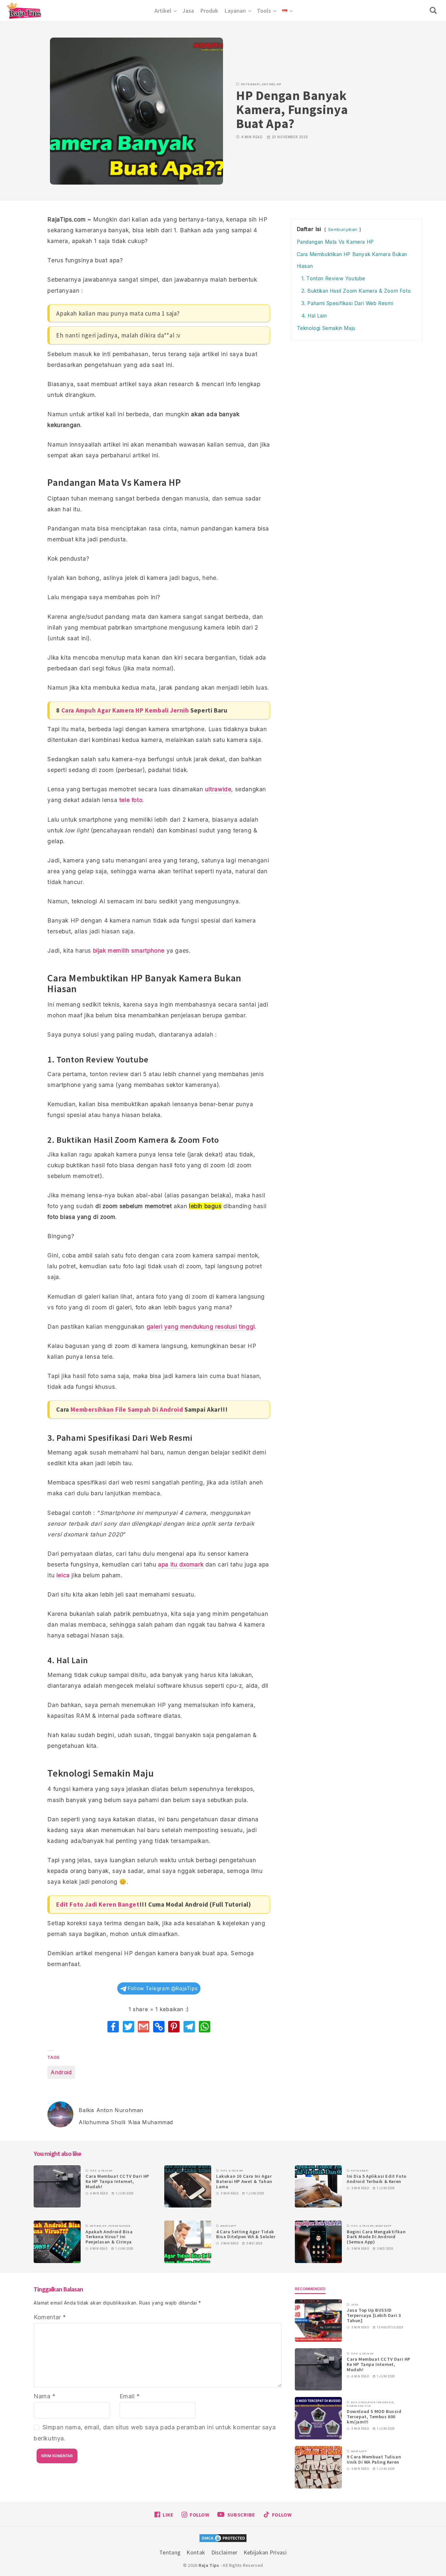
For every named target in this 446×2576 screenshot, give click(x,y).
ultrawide (218, 789)
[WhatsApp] (205, 2027)
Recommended (310, 2289)
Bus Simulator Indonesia (372, 2402)
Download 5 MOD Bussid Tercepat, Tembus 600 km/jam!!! (374, 2417)
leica (63, 1575)
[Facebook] (113, 2027)
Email (130, 2396)
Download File (359, 2406)
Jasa (355, 2305)
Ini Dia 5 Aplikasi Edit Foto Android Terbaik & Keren (377, 2179)
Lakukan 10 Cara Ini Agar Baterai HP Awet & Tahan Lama (244, 2181)
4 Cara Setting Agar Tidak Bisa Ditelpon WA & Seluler (246, 2234)
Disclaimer (224, 2552)
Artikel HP (271, 84)
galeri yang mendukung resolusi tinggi (201, 1327)
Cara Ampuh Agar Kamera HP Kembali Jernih (125, 710)
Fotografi (250, 84)
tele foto (131, 800)
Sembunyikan (343, 229)
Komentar (50, 2317)
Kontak (196, 2552)
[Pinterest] (174, 2027)
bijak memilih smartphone (129, 951)
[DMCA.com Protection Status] (223, 2539)
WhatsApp (229, 2226)
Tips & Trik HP (101, 2171)
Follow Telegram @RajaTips (162, 1988)
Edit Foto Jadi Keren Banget (98, 1904)
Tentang (170, 2552)
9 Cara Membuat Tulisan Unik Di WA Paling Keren (374, 2459)
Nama (45, 2396)
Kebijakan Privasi (265, 2552)
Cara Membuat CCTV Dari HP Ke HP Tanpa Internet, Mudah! (117, 2181)
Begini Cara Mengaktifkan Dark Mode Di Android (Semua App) (376, 2237)
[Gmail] (143, 2027)
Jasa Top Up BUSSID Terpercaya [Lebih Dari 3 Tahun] (374, 2315)
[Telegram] (189, 2027)
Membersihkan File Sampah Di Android (127, 1409)
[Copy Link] (159, 2027)
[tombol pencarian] (435, 10)
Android (61, 2072)
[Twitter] (128, 2027)
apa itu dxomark (181, 1564)
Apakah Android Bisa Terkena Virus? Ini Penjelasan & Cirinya (109, 2237)
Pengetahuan (119, 2226)
